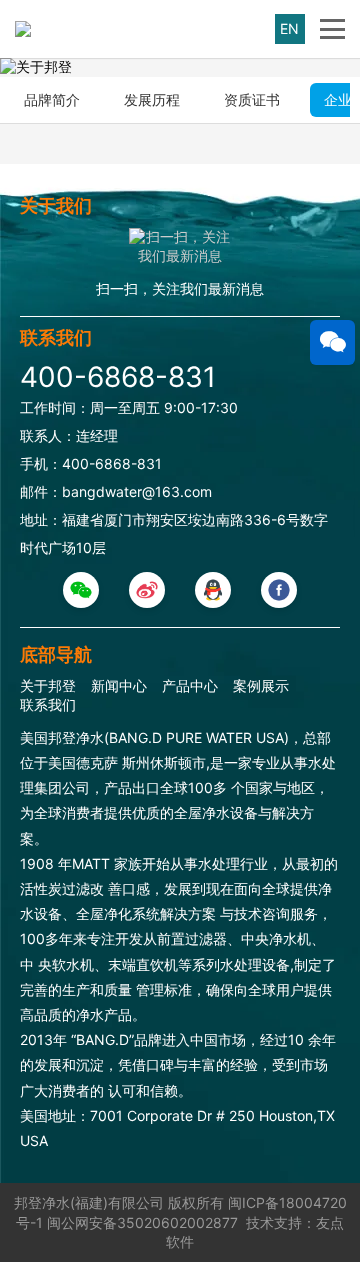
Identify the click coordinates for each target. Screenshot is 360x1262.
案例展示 (261, 685)
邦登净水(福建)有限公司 (89, 1202)
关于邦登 (48, 685)
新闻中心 (119, 685)
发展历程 (152, 99)
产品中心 (190, 685)
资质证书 (252, 99)
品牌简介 (52, 99)
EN (289, 28)
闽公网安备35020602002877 (142, 1222)
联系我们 (48, 704)
